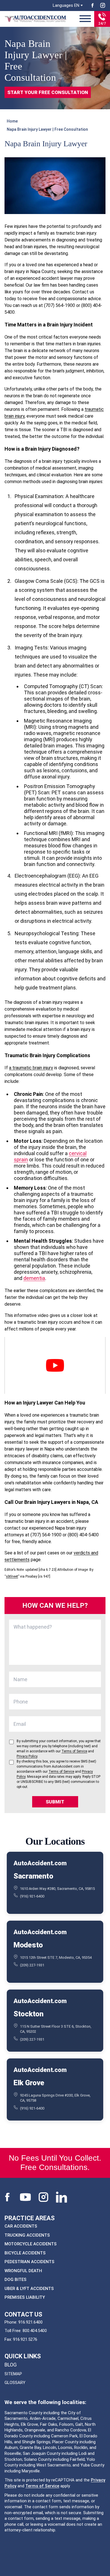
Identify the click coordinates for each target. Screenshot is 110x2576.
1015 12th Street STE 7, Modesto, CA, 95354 (56, 1957)
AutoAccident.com (40, 1863)
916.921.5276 (25, 2339)
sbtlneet (12, 1576)
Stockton (28, 2014)
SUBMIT (55, 1802)
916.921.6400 (30, 2322)
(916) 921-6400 (32, 1896)
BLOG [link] (11, 2365)
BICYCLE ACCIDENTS (25, 2253)
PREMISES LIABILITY (25, 2297)
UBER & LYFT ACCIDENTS (29, 2288)
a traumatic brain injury (31, 1068)
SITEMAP (13, 2374)
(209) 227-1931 (32, 1965)
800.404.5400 (35, 2331)
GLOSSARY (15, 2383)
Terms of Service (42, 2486)
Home (12, 121)
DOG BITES (16, 2280)
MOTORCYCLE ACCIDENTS (31, 2244)
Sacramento (33, 1876)
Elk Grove (29, 2083)
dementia (34, 1278)
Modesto (28, 1945)
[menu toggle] (85, 19)
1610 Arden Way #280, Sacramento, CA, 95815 (57, 1889)
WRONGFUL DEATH (23, 2270)
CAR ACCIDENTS (21, 2226)
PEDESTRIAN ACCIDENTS (29, 2262)
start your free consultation (48, 92)
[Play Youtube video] (55, 1365)
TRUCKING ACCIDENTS (27, 2235)
